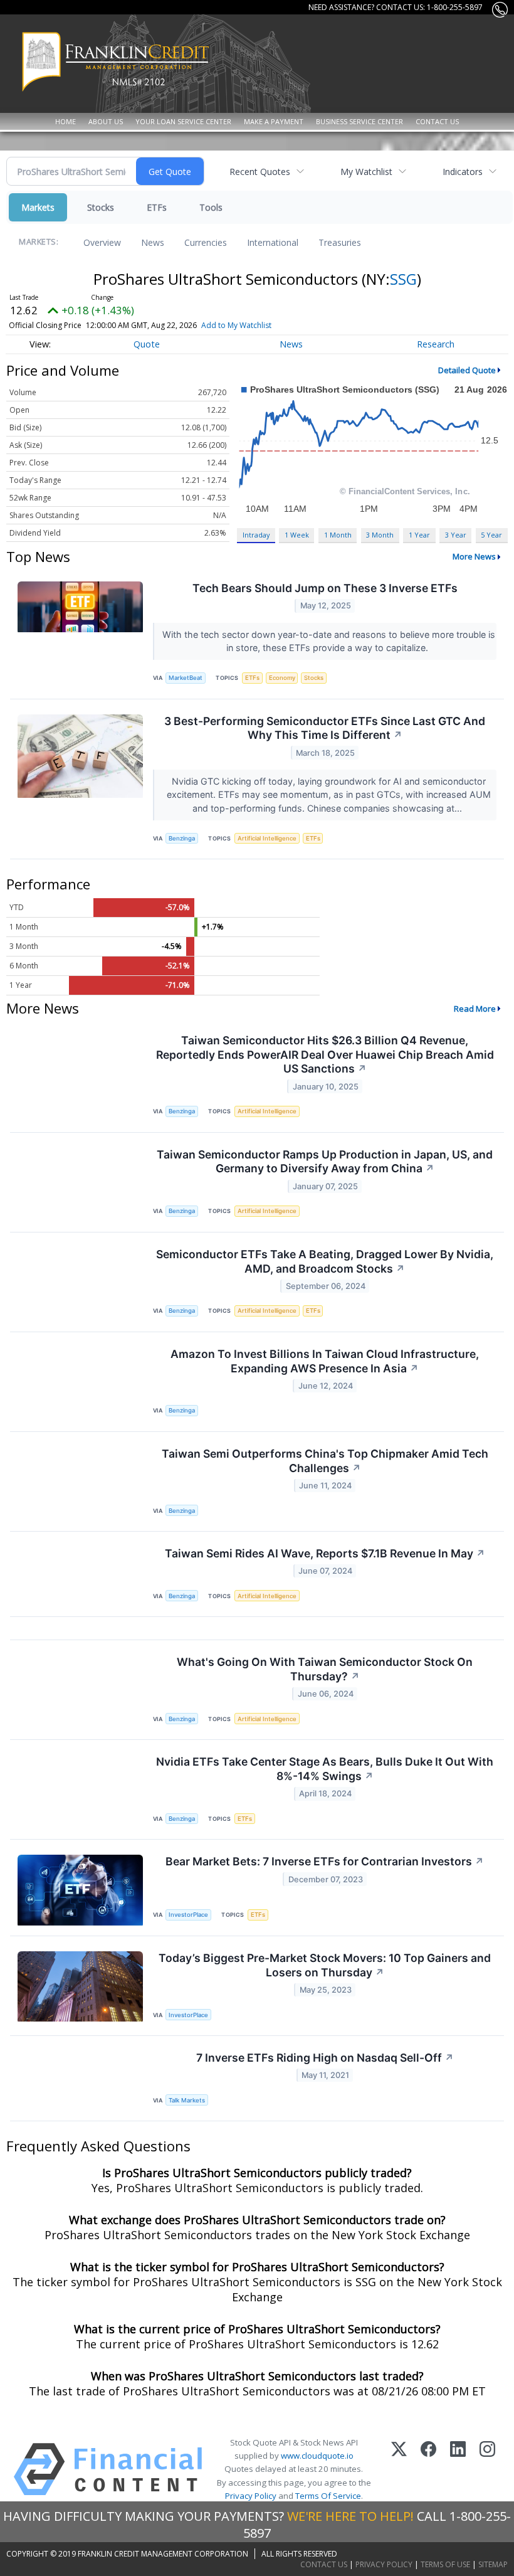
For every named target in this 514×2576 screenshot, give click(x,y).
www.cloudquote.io (317, 2456)
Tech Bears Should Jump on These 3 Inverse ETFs (325, 588)
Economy (282, 678)
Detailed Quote (467, 370)
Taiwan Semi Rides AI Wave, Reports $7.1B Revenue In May (325, 1553)
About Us (106, 121)
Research (436, 344)
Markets (38, 207)
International (273, 242)
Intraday (256, 535)
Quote (147, 344)
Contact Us (437, 121)
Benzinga (182, 838)
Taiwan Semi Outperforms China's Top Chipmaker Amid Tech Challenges (325, 1461)
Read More (475, 1009)
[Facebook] (428, 2469)
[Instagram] (487, 2469)
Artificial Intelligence (267, 838)
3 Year (456, 535)
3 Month (380, 535)
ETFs (157, 207)
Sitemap (493, 2564)
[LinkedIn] (458, 2469)
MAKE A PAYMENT (274, 121)
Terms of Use (445, 2564)
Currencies (206, 242)
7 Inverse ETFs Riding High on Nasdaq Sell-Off (325, 2058)
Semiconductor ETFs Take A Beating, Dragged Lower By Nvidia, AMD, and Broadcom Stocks (325, 1261)
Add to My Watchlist (236, 325)
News (153, 242)
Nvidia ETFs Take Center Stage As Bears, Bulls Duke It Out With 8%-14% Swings (325, 1769)
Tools (211, 207)
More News (474, 556)
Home (66, 121)
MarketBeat (186, 678)
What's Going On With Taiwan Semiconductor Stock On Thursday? (325, 1669)
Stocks (101, 207)
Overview (102, 242)
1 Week (297, 535)
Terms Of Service (328, 2496)
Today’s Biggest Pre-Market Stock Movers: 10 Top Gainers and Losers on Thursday (325, 1965)
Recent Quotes (260, 172)
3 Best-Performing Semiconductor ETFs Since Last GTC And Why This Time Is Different (325, 728)
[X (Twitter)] (399, 2469)
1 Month (338, 535)
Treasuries (340, 242)
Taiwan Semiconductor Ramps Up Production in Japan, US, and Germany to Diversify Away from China (325, 1162)
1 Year (419, 535)
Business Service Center (359, 121)
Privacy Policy (251, 2496)
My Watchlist (366, 172)
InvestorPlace (188, 1915)
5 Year (491, 535)
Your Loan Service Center (183, 121)
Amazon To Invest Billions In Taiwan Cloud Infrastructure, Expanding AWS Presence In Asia (325, 1361)
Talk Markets (187, 2100)
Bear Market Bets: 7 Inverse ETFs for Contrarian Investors (325, 1861)
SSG (403, 279)
